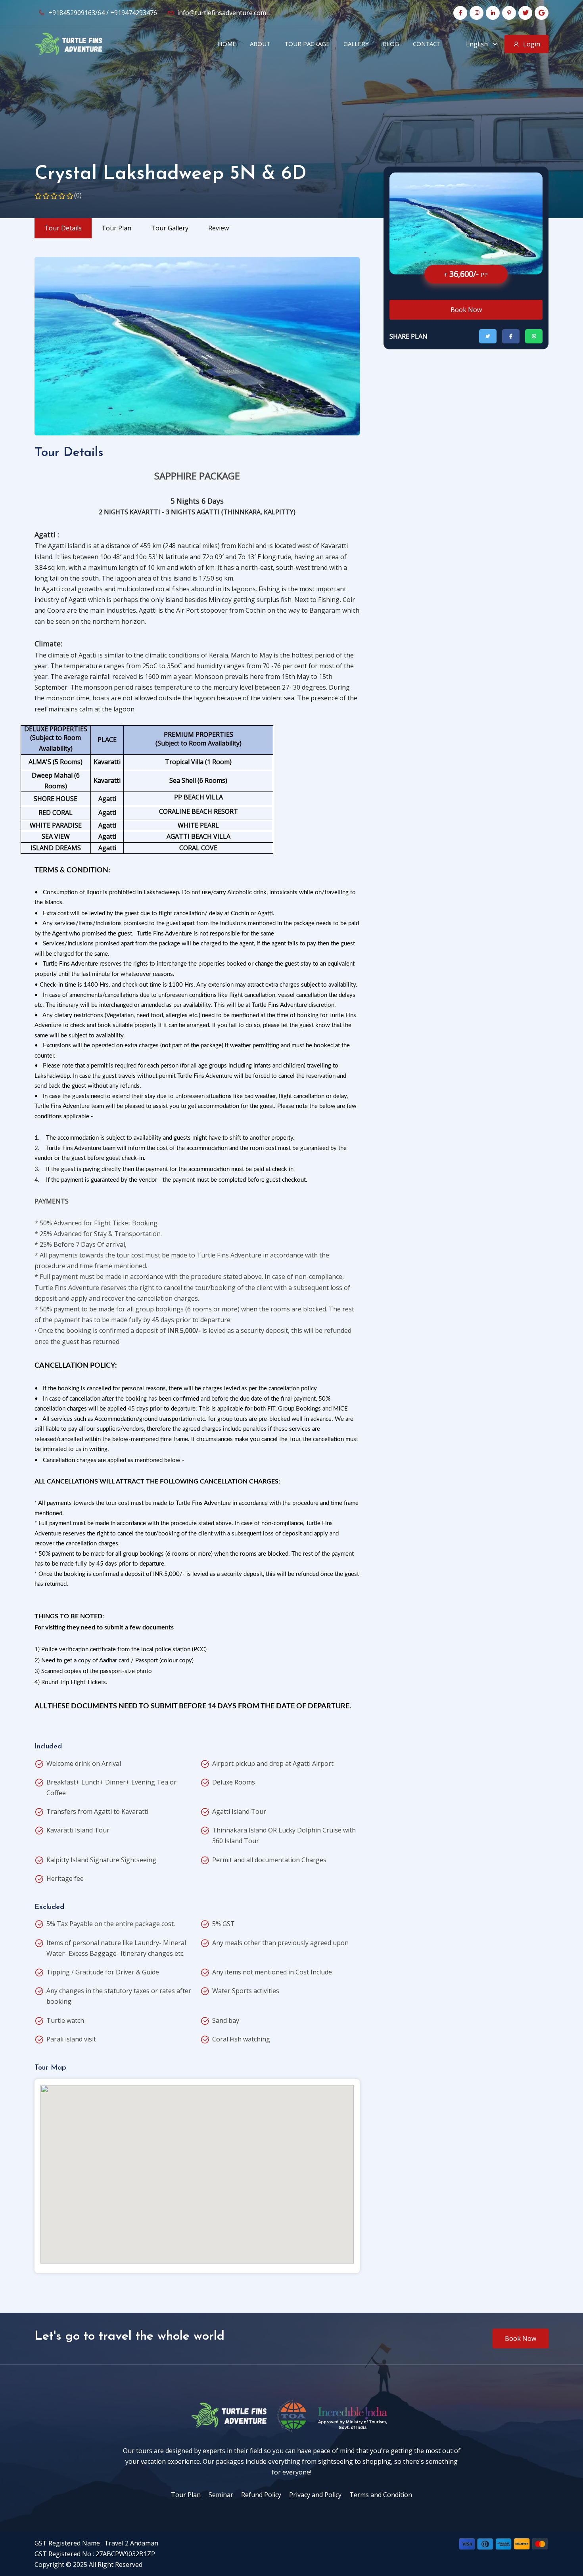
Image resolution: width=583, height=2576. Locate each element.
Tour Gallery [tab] (170, 228)
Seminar (221, 2495)
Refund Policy (261, 2495)
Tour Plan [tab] (116, 228)
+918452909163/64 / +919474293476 (102, 13)
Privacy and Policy (315, 2495)
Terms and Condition (381, 2495)
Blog (391, 44)
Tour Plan (186, 2495)
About (260, 44)
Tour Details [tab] (63, 228)
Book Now (466, 310)
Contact (427, 44)
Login (532, 44)
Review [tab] (219, 228)
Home (227, 44)
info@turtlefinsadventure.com (221, 13)
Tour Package (307, 44)
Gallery (356, 44)
